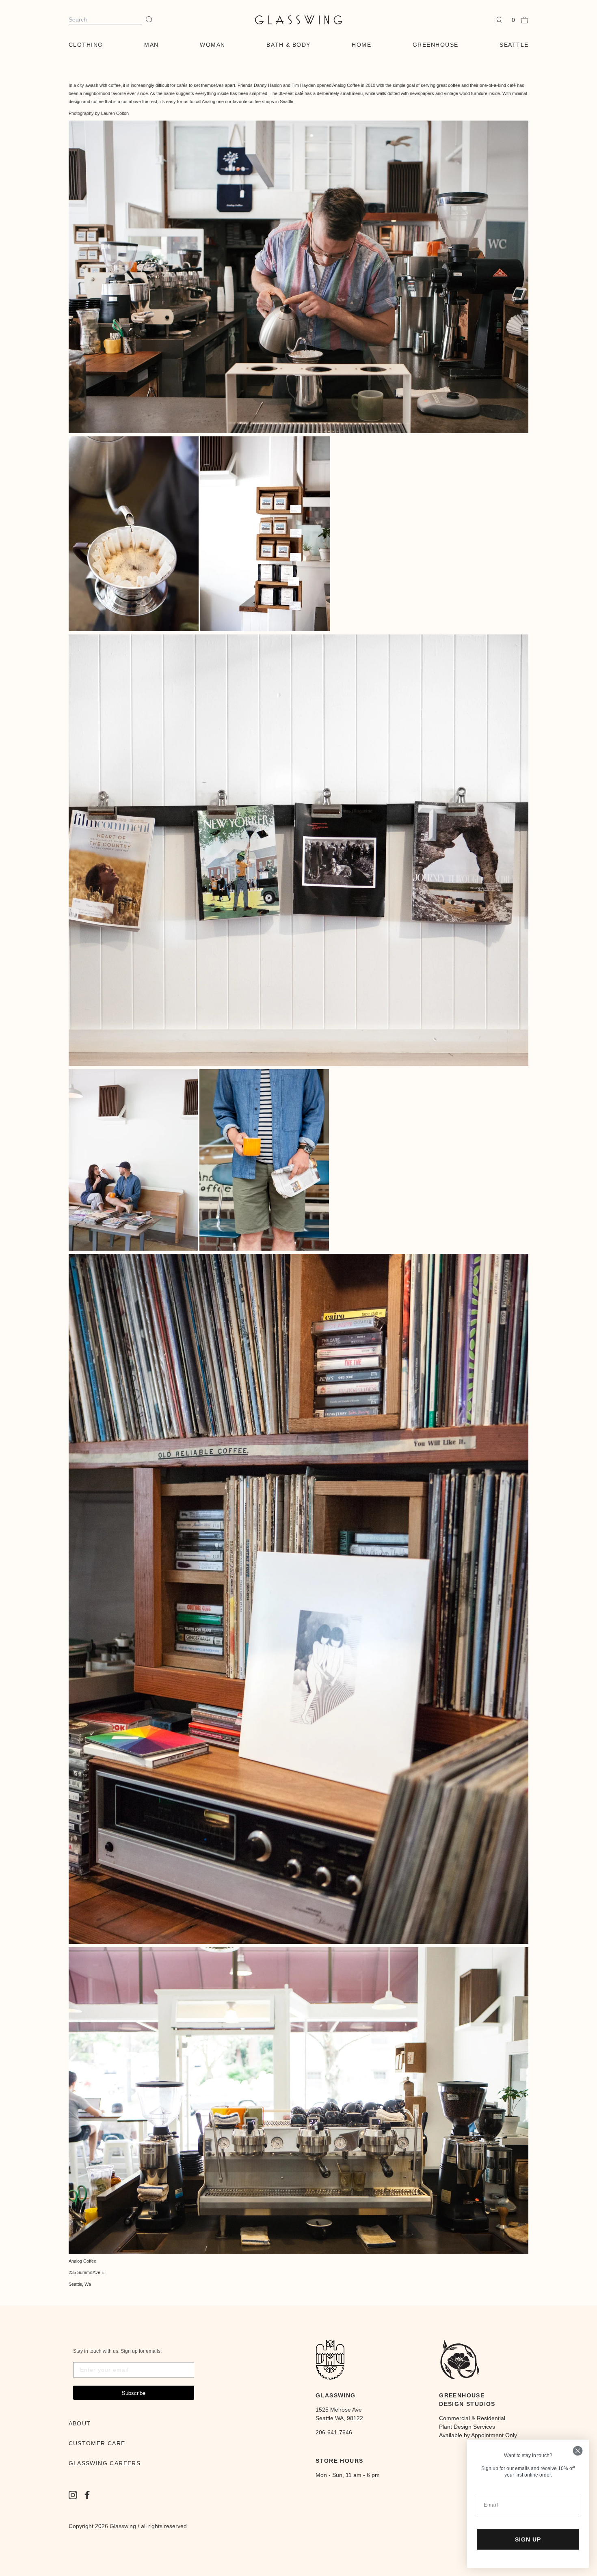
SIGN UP (528, 2539)
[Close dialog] (578, 2451)
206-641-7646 (334, 2432)
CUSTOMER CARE (97, 2443)
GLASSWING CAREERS (105, 2463)
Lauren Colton (115, 113)
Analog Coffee (346, 85)
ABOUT (80, 2423)
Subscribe (134, 2393)
